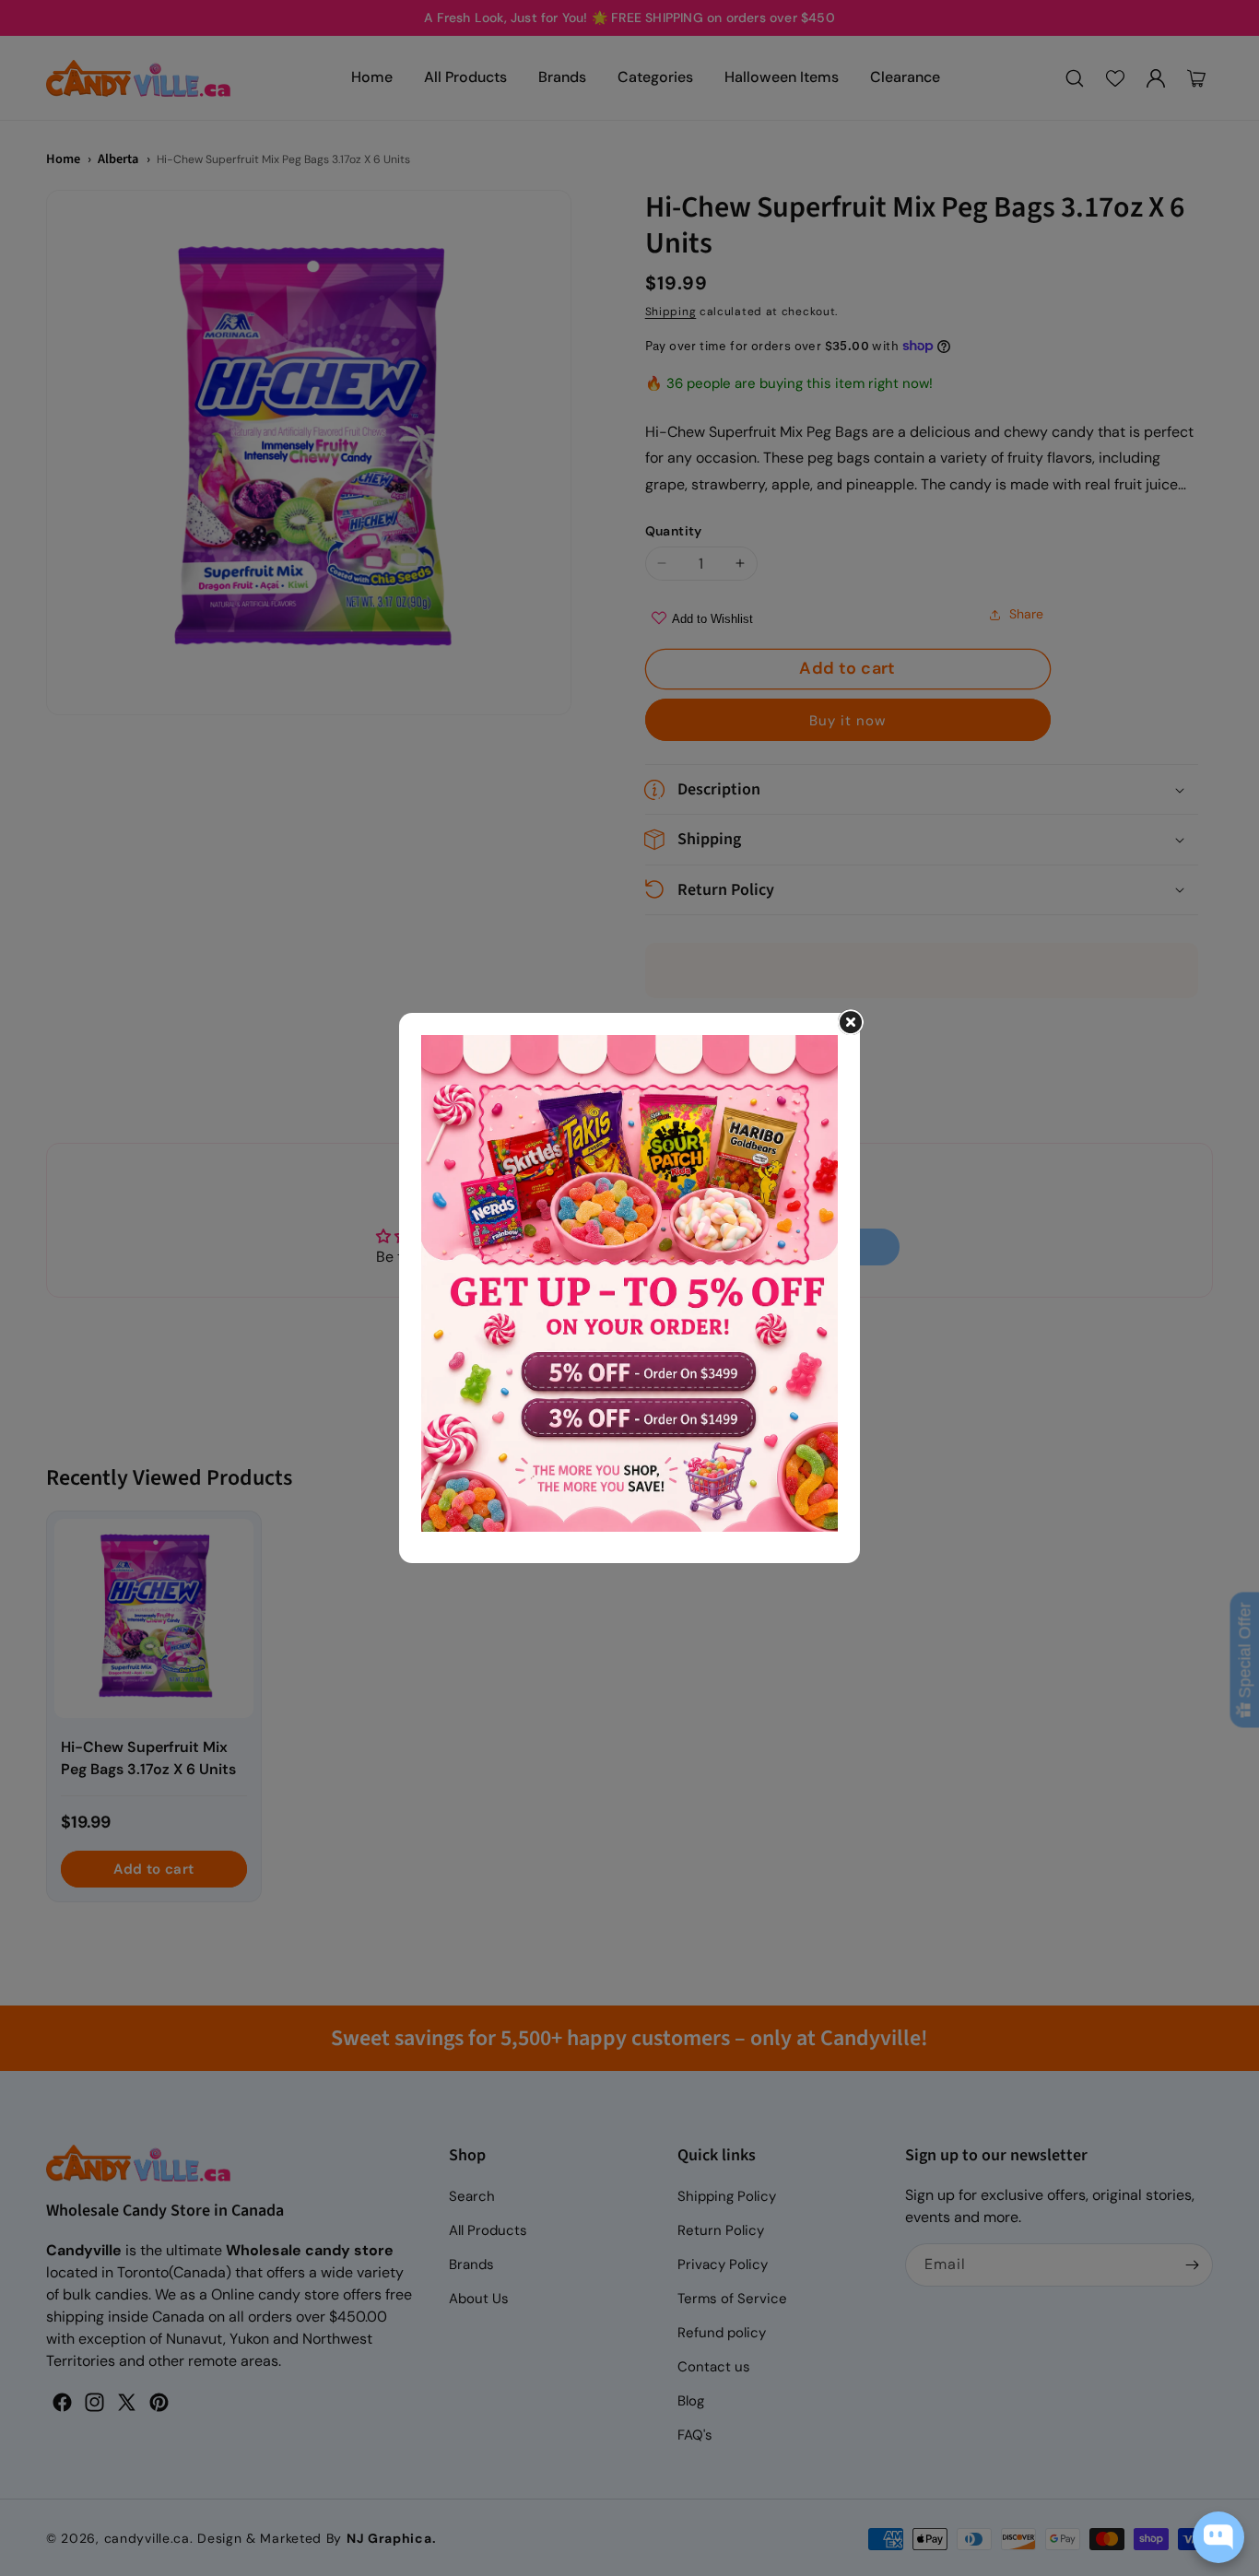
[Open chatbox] (1218, 2537)
